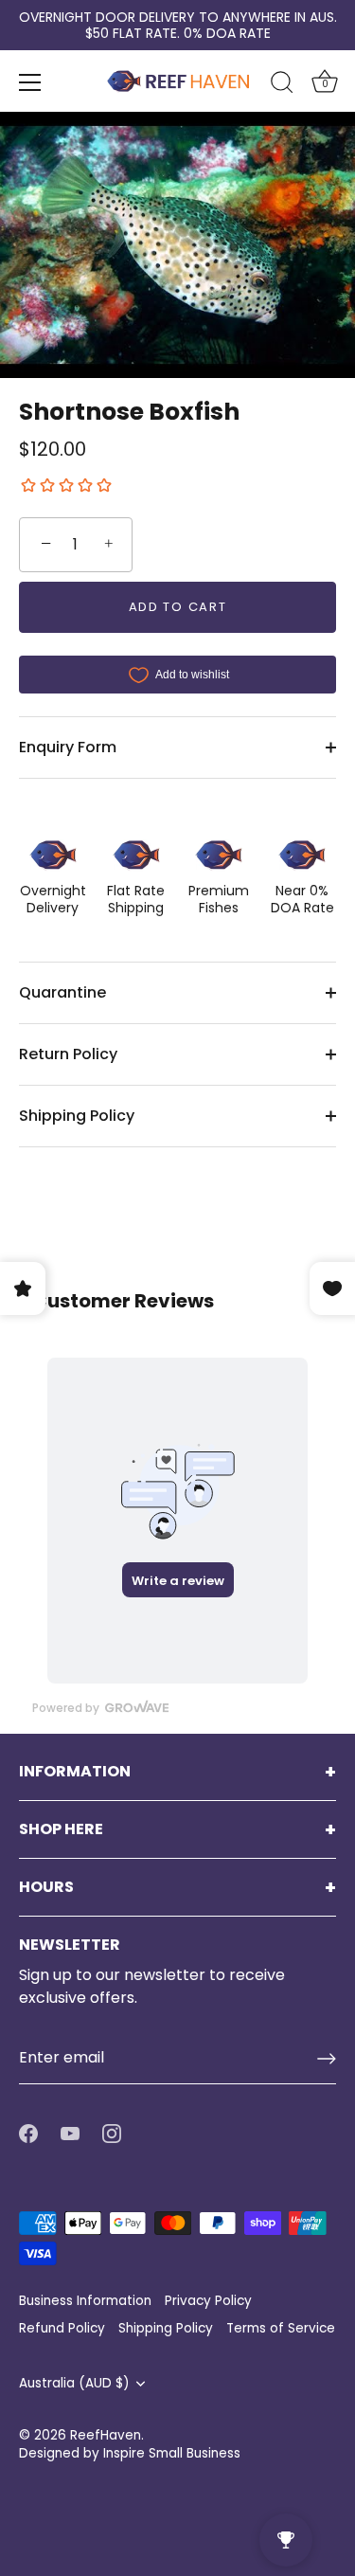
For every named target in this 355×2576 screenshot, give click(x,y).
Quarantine (62, 992)
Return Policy (68, 1054)
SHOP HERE (61, 1829)
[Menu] (30, 82)
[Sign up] (327, 2059)
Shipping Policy (77, 1116)
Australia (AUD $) (74, 2383)
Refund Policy (62, 2328)
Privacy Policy (208, 2301)
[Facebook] (28, 2133)
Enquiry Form (68, 747)
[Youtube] (70, 2133)
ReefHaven (106, 2435)
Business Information (85, 2301)
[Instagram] (112, 2133)
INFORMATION (75, 1772)
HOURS (46, 1887)
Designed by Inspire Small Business (130, 2453)
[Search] (282, 85)
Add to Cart (178, 607)
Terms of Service (281, 2328)
